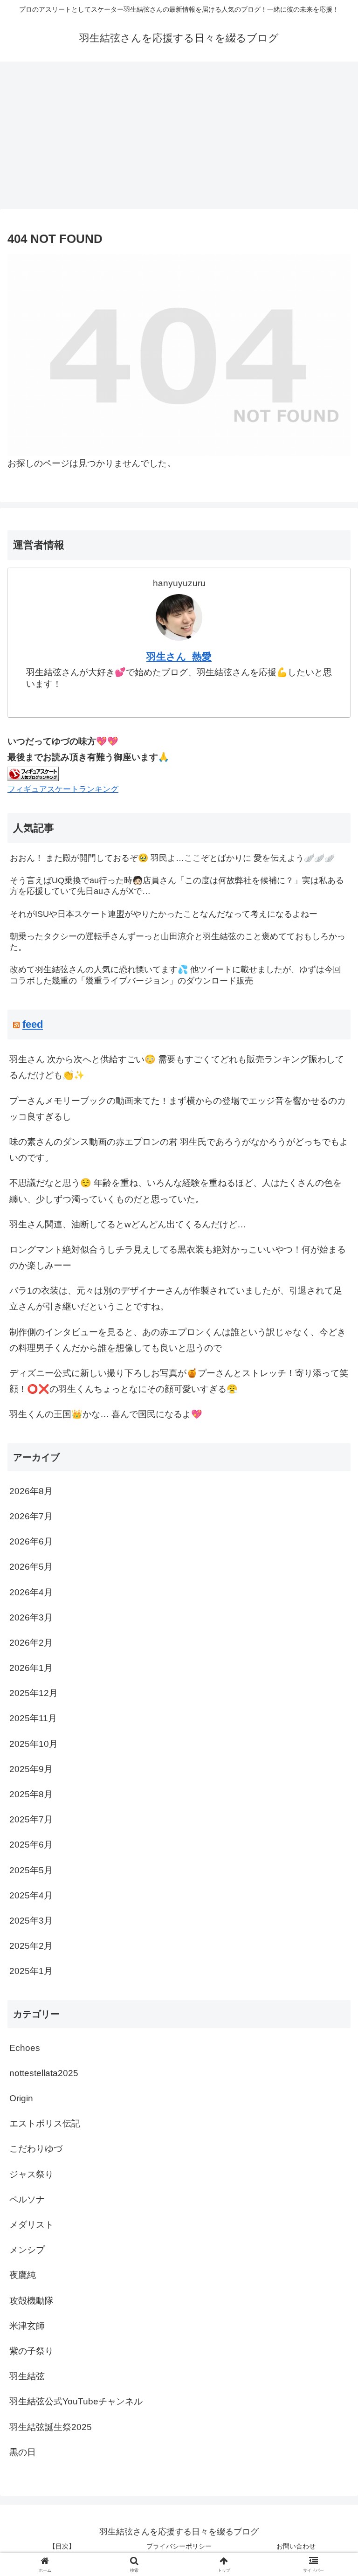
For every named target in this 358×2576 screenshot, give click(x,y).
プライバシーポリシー (179, 2546)
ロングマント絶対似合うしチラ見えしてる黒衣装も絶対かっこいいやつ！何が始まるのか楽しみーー (178, 1257)
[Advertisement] (179, 138)
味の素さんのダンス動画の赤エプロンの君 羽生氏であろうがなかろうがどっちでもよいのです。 (179, 1150)
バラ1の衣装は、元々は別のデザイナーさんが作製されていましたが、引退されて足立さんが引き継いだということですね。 (176, 1298)
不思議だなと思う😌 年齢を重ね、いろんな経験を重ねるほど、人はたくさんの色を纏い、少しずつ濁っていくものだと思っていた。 (176, 1191)
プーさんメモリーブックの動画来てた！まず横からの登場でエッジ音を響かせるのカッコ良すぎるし (178, 1109)
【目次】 (62, 2546)
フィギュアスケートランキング (63, 789)
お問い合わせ (296, 2546)
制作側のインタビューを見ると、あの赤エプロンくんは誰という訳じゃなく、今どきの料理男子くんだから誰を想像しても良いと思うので (178, 1340)
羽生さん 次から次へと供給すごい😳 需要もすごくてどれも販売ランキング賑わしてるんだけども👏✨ (177, 1067)
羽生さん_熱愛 (179, 656)
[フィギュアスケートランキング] (33, 773)
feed (33, 1024)
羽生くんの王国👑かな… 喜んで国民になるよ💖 (106, 1414)
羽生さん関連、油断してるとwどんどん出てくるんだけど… (128, 1224)
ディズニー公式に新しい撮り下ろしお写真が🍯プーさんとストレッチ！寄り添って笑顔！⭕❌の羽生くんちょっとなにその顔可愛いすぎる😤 (179, 1381)
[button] (331, 1742)
